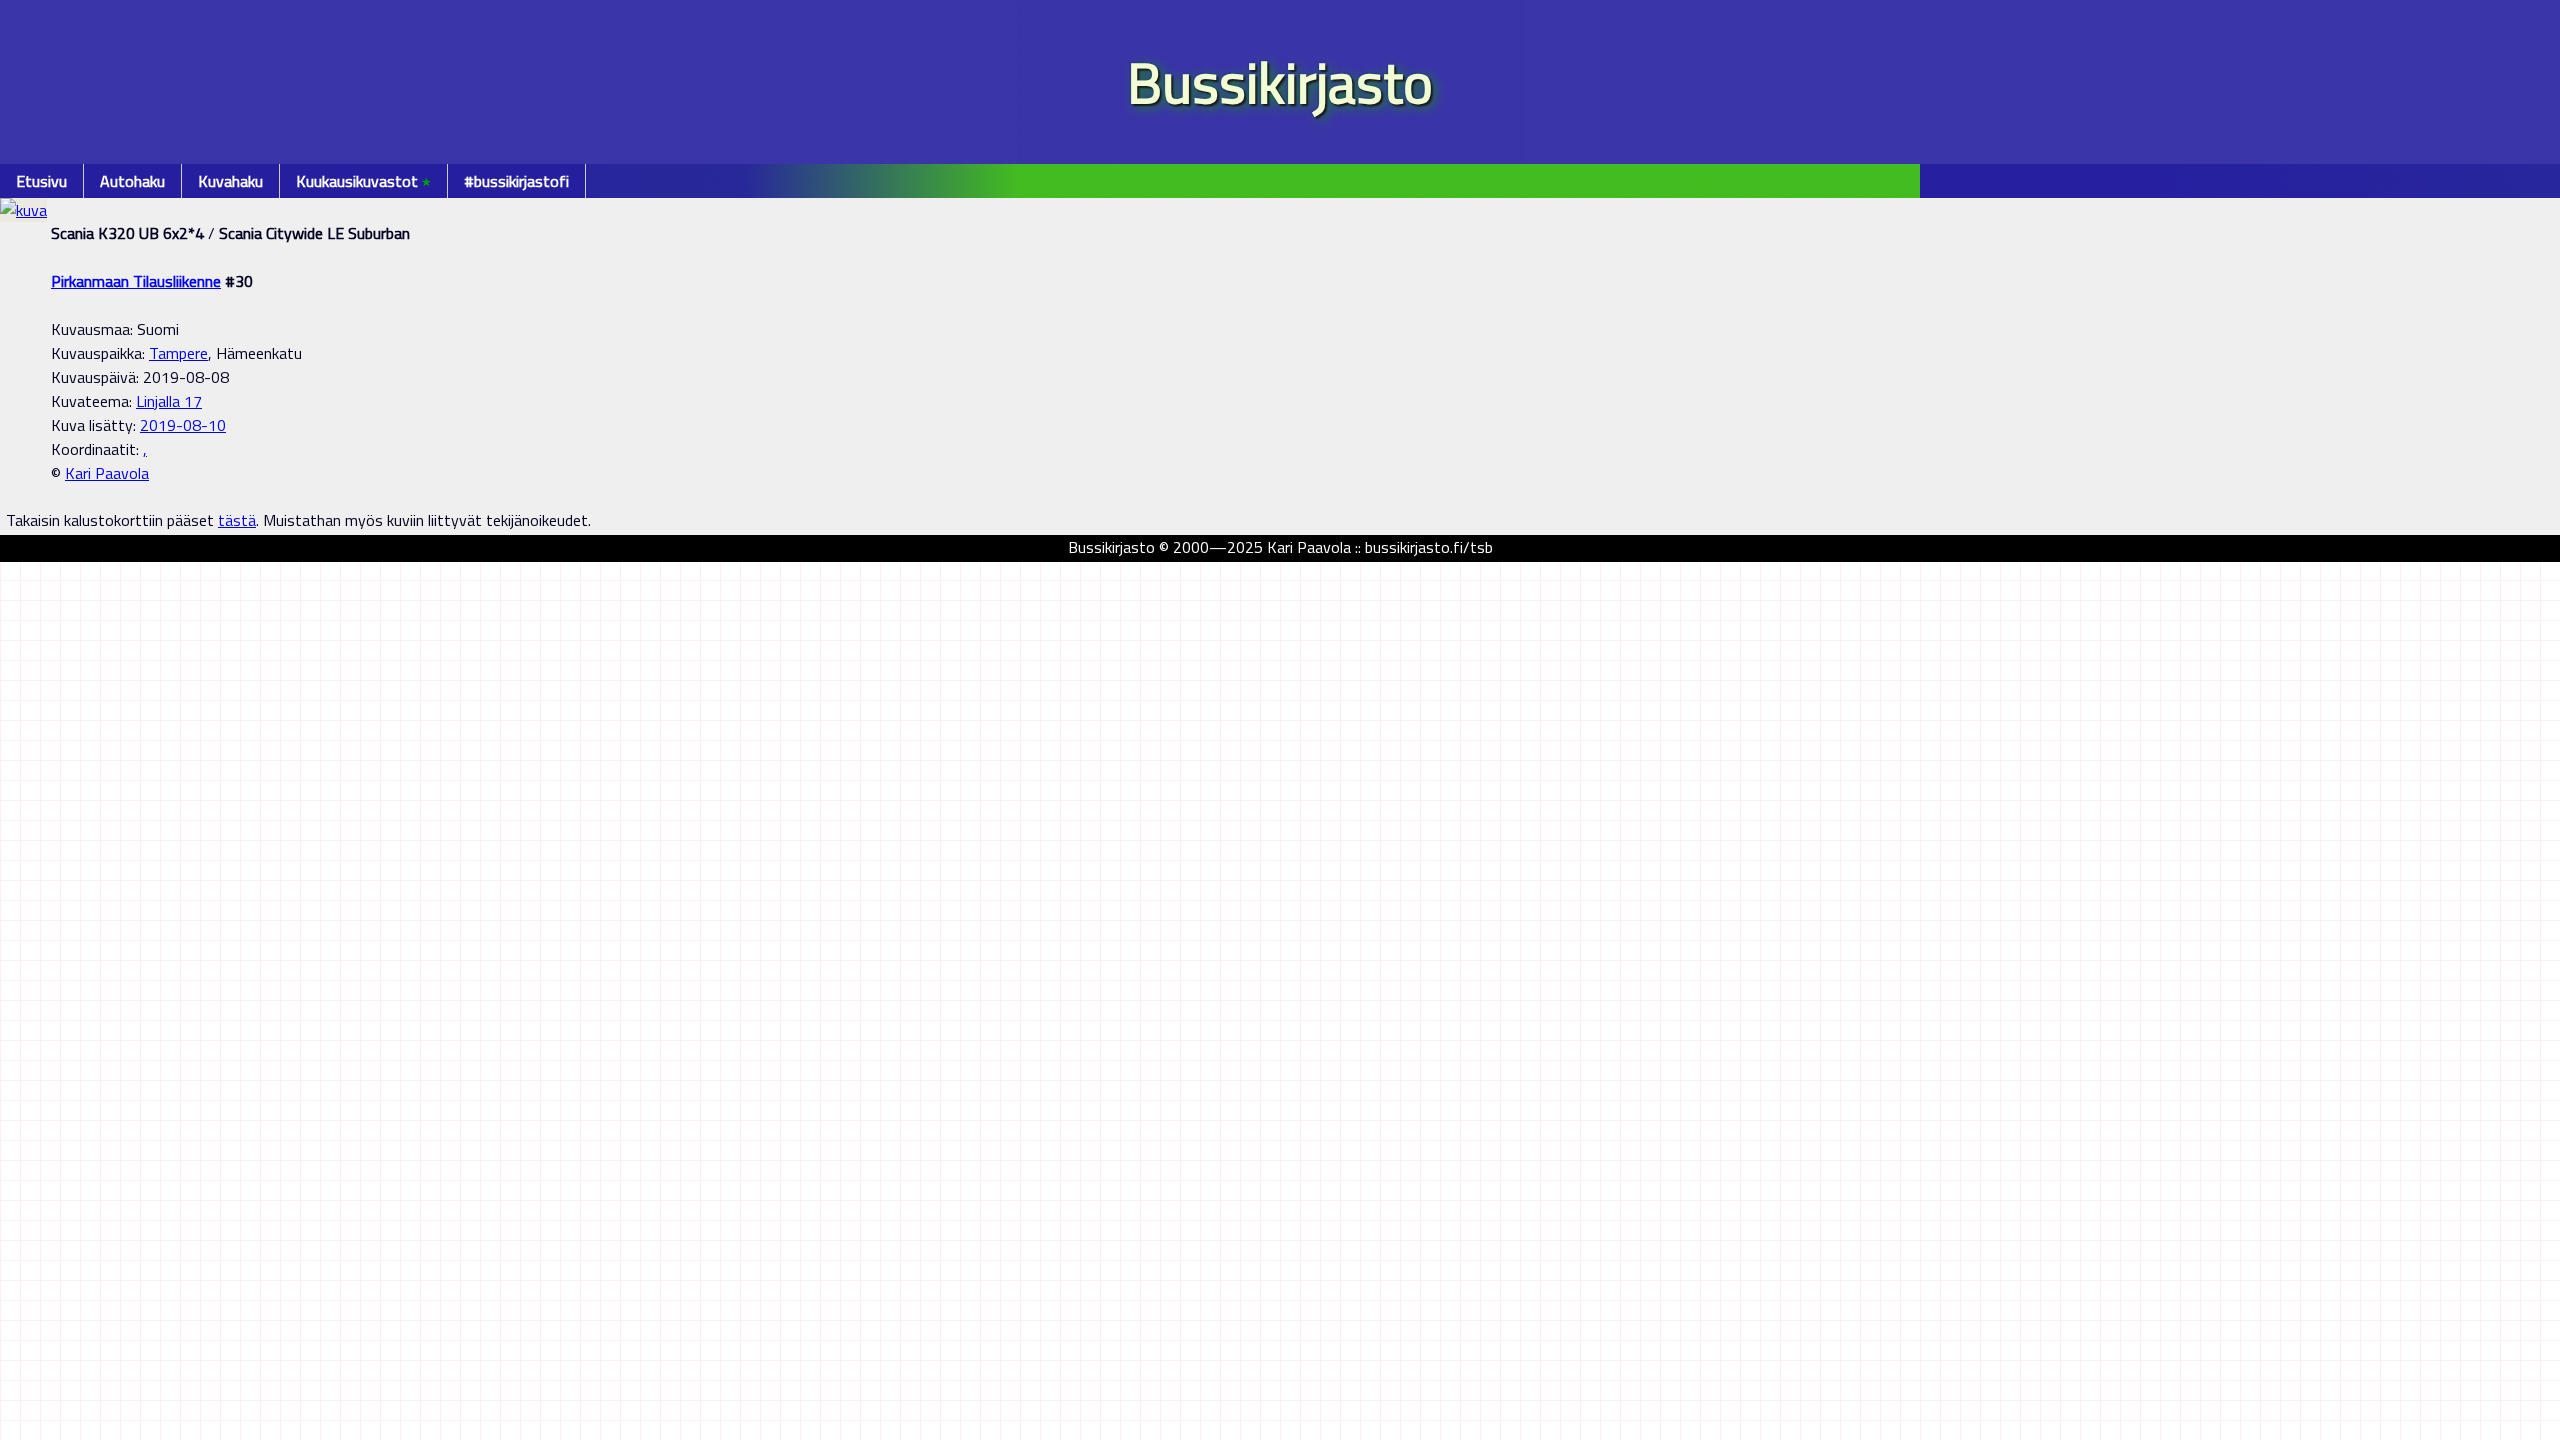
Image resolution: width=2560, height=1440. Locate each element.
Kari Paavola (107, 473)
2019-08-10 (183, 425)
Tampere (178, 353)
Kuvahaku (230, 181)
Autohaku (132, 181)
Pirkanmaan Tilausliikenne (136, 281)
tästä (237, 520)
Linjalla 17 (169, 401)
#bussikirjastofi (516, 181)
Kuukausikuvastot (363, 181)
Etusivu (41, 181)
